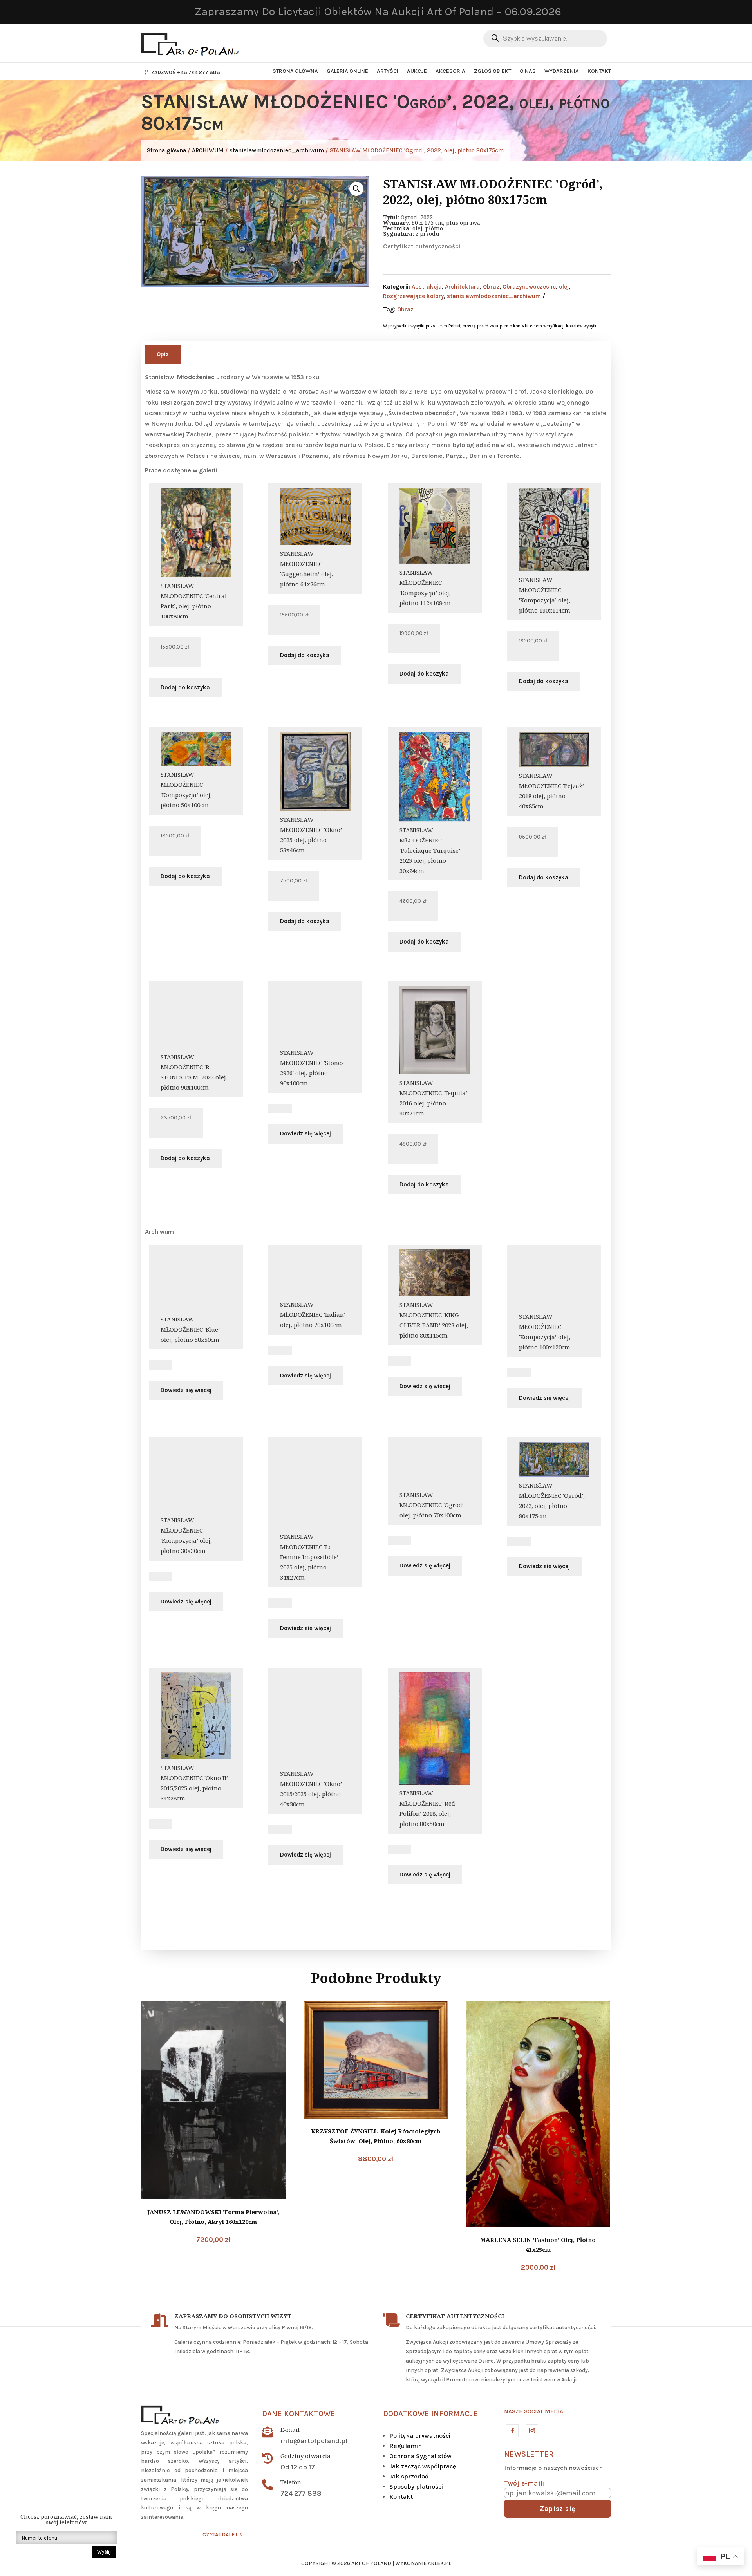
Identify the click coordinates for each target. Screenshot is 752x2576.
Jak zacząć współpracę (423, 2466)
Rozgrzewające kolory (413, 296)
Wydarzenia (562, 71)
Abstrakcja (427, 287)
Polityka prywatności (420, 2436)
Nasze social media (534, 2411)
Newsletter (529, 2454)
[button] (356, 189)
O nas (528, 71)
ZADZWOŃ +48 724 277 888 (186, 72)
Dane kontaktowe (299, 2414)
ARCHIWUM (208, 150)
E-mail (290, 2430)
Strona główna (295, 71)
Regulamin (406, 2446)
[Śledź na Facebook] (512, 2430)
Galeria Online (347, 71)
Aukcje (417, 71)
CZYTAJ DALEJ (220, 2535)
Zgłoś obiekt (493, 71)
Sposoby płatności (416, 2487)
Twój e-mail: (524, 2483)
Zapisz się (558, 2509)
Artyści (388, 71)
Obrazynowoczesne (529, 287)
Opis (163, 354)
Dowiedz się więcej (305, 1133)
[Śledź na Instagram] (531, 2430)
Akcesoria (450, 71)
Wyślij (104, 2552)
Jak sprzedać (409, 2476)
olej (564, 287)
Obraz (491, 287)
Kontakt (599, 71)
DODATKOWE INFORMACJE (430, 2414)
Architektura (462, 287)
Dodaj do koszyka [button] (185, 687)
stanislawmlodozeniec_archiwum (277, 150)
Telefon (291, 2482)
